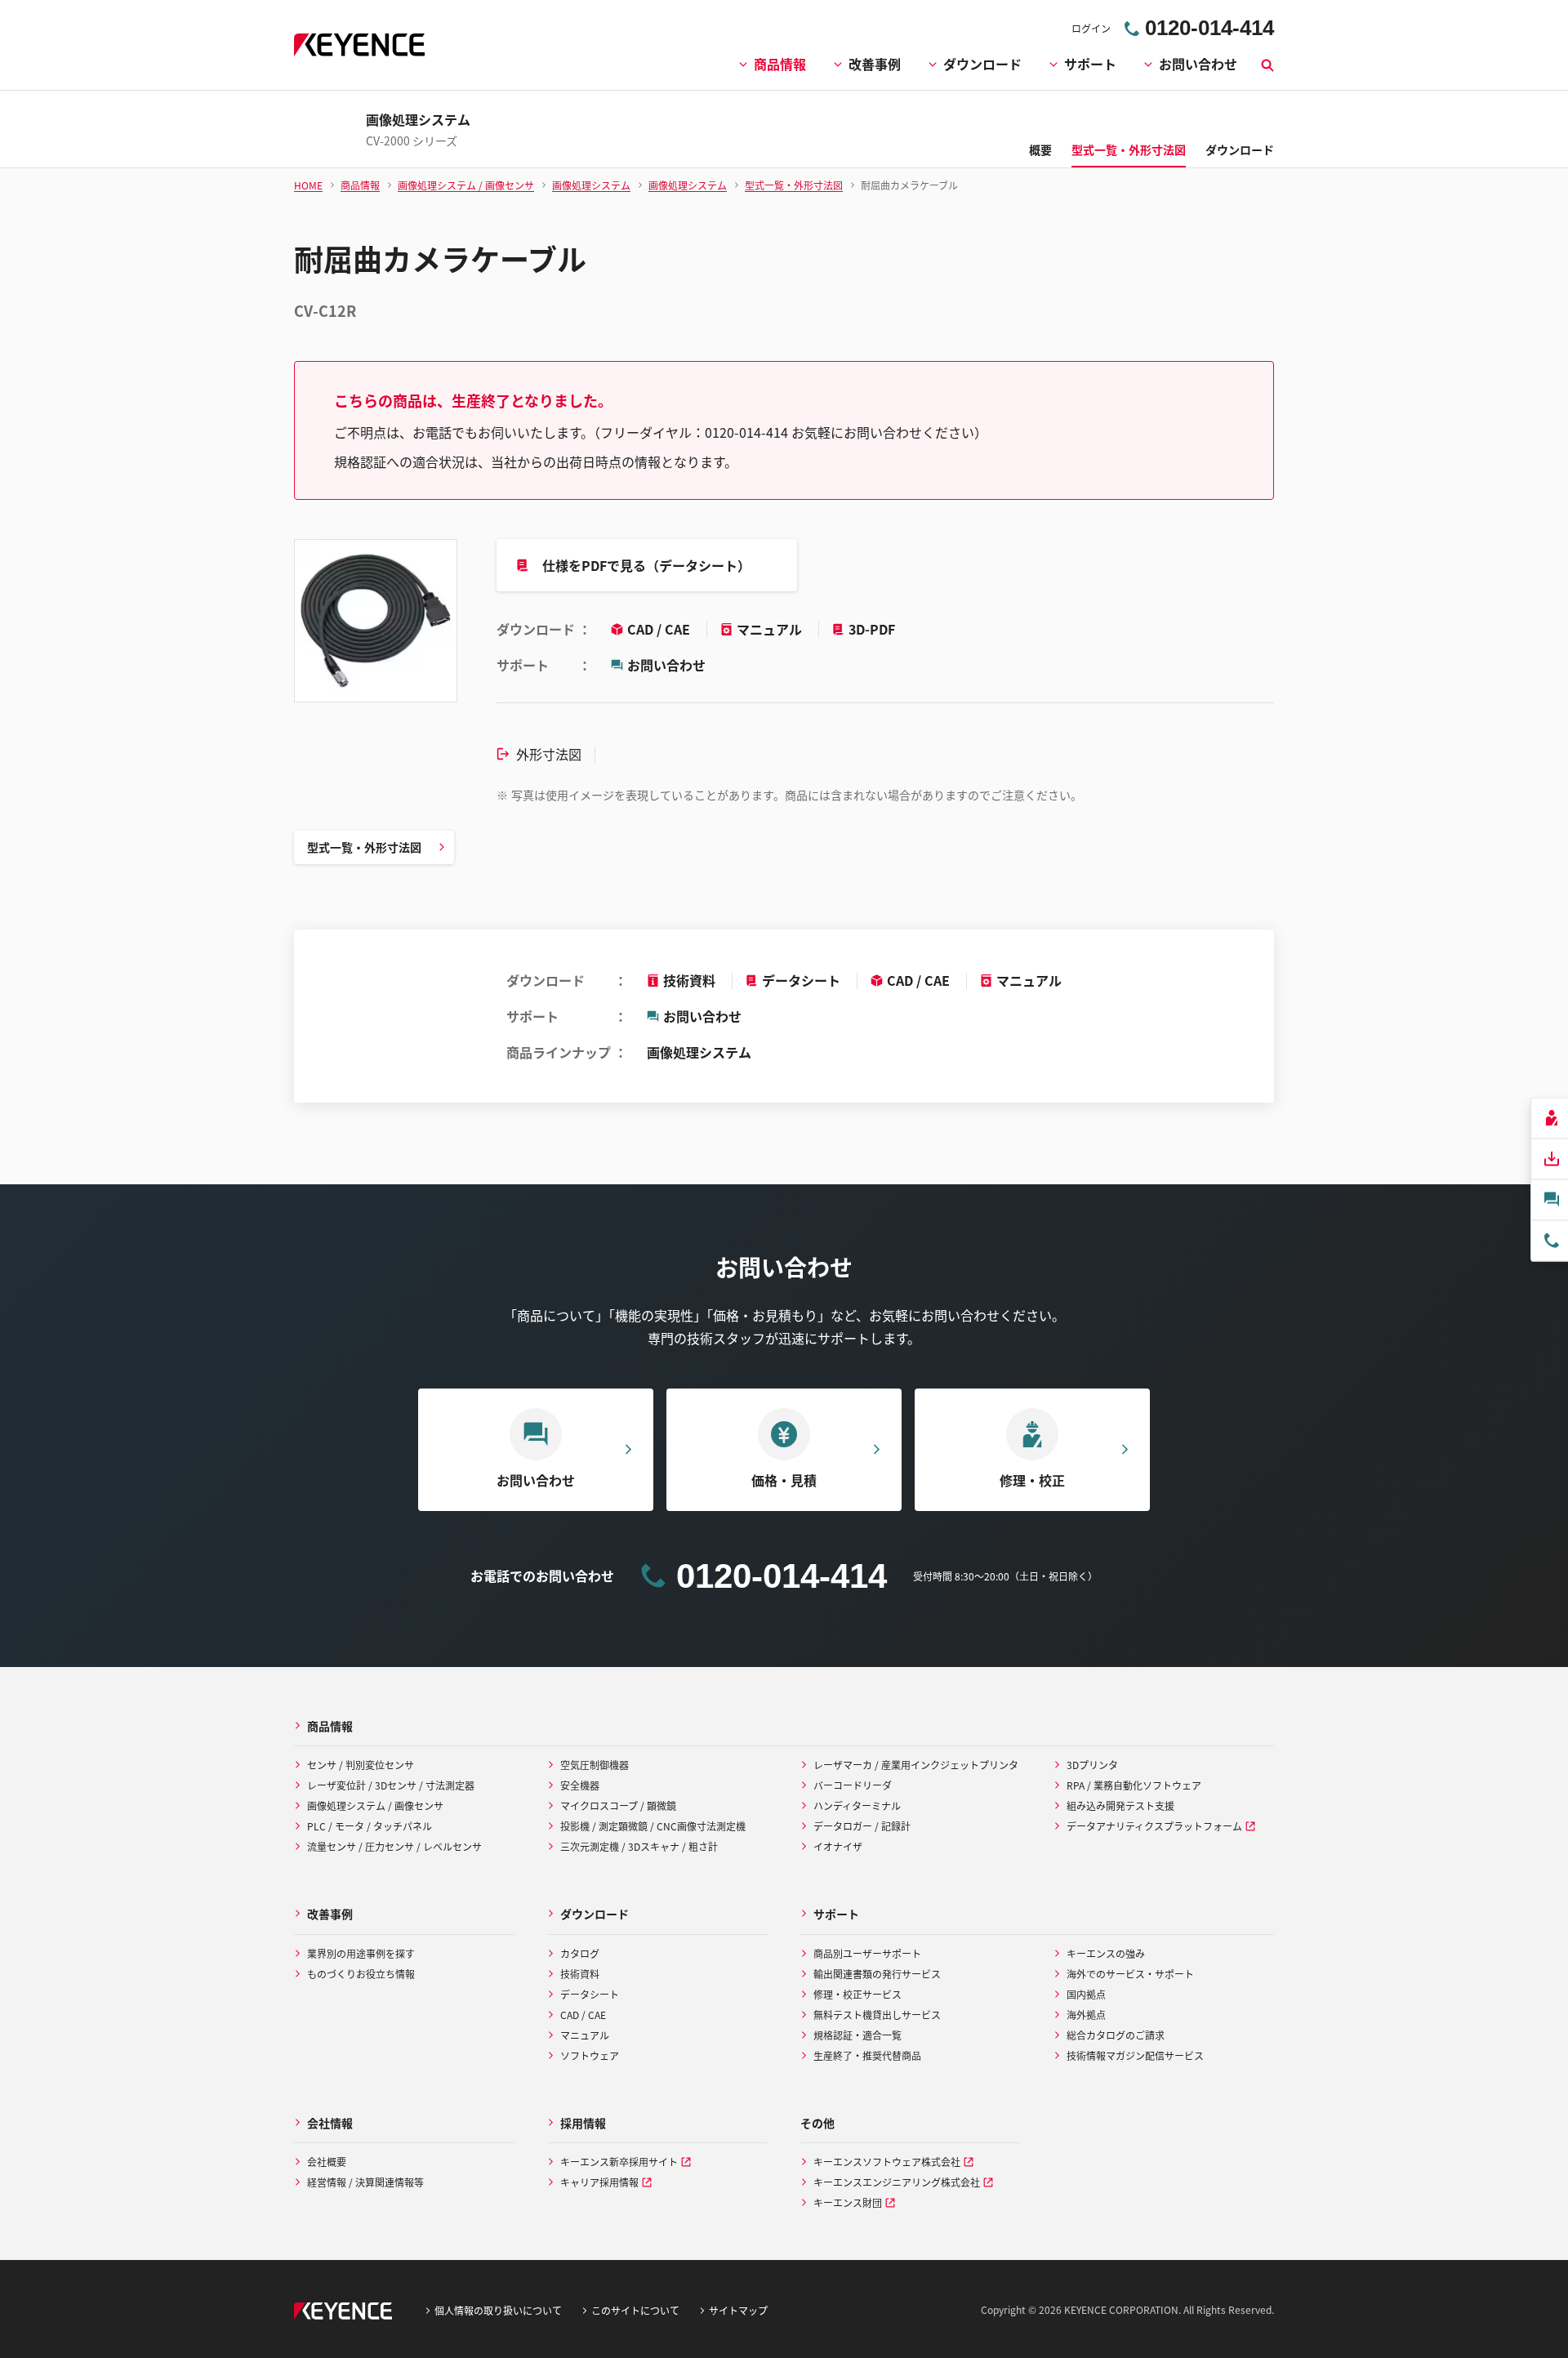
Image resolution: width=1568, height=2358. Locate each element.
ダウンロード (982, 64)
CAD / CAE (660, 629)
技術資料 (689, 980)
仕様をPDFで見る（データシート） (646, 565)
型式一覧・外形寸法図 (364, 847)
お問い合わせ (1198, 64)
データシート (801, 980)
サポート (1090, 64)
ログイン (1091, 28)
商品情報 (780, 64)
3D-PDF (872, 629)
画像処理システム (699, 1052)
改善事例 (875, 64)
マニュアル (771, 629)
